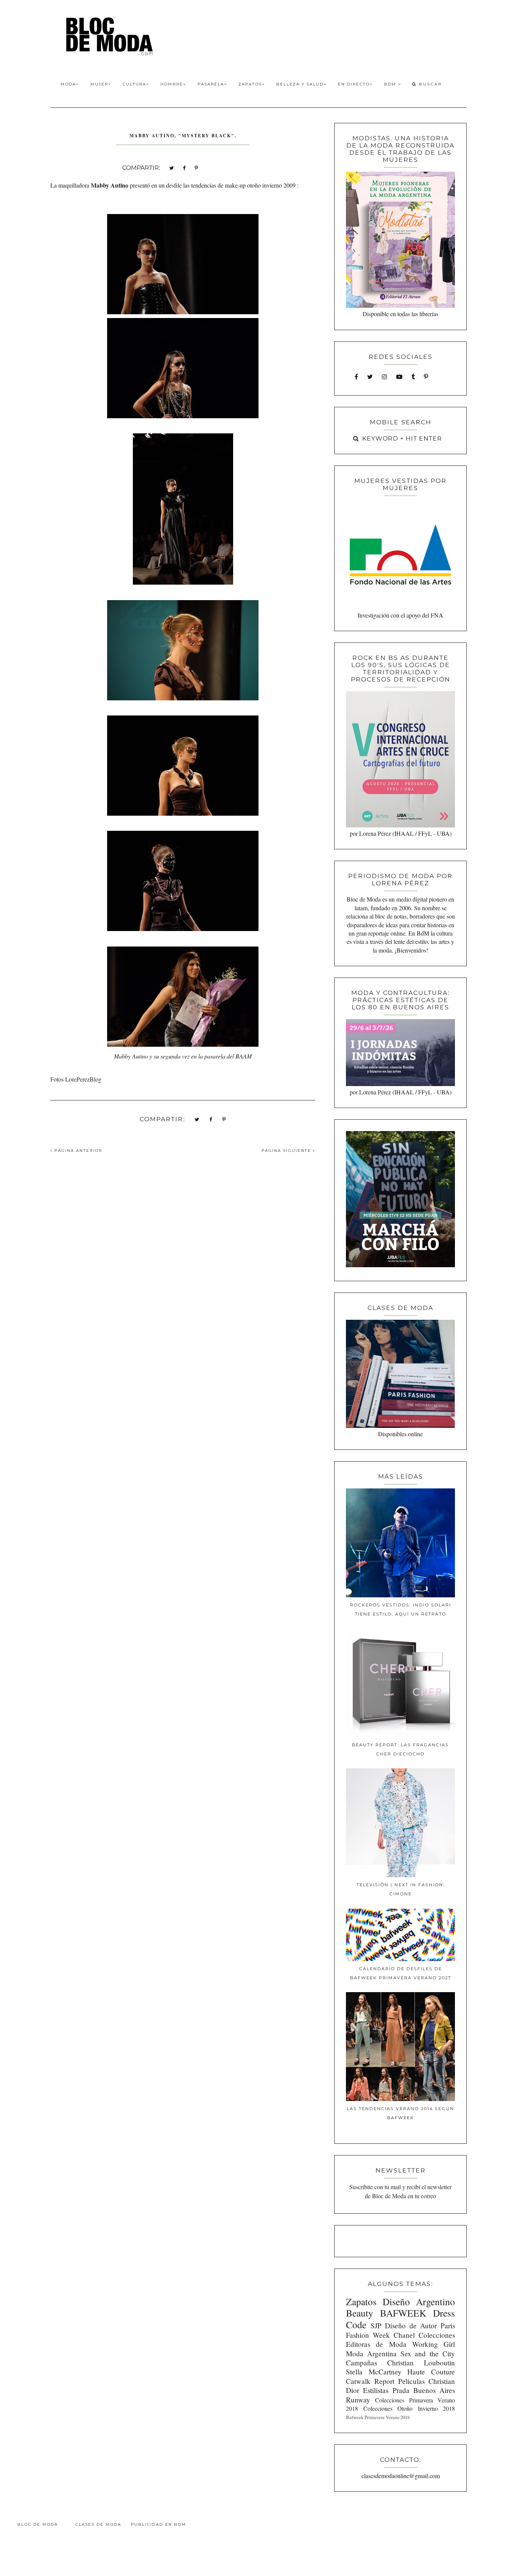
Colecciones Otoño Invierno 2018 (409, 2408)
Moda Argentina (371, 2353)
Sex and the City (428, 2353)
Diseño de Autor (411, 2325)
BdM (391, 84)
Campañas (361, 2363)
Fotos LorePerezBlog (76, 1079)
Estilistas (376, 2390)
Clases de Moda (98, 2524)
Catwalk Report (370, 2381)
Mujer (99, 84)
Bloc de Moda (38, 2524)
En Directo (354, 84)
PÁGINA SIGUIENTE (287, 1151)
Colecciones (437, 2335)
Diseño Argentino (419, 2301)
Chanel (404, 2335)
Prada (401, 2390)
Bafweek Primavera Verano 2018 (378, 2417)
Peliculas (411, 2381)
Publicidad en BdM (159, 2524)
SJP (376, 2325)
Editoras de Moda (376, 2344)
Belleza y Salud (300, 84)
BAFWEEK (403, 2313)
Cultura (134, 84)
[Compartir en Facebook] (184, 167)
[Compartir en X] (171, 167)
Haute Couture (431, 2372)
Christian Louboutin (421, 2363)
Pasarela (211, 84)
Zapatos (250, 84)
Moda (68, 84)
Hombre (172, 84)
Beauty (360, 2313)
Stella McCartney (374, 2372)
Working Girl (434, 2344)
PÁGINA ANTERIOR (77, 1151)
